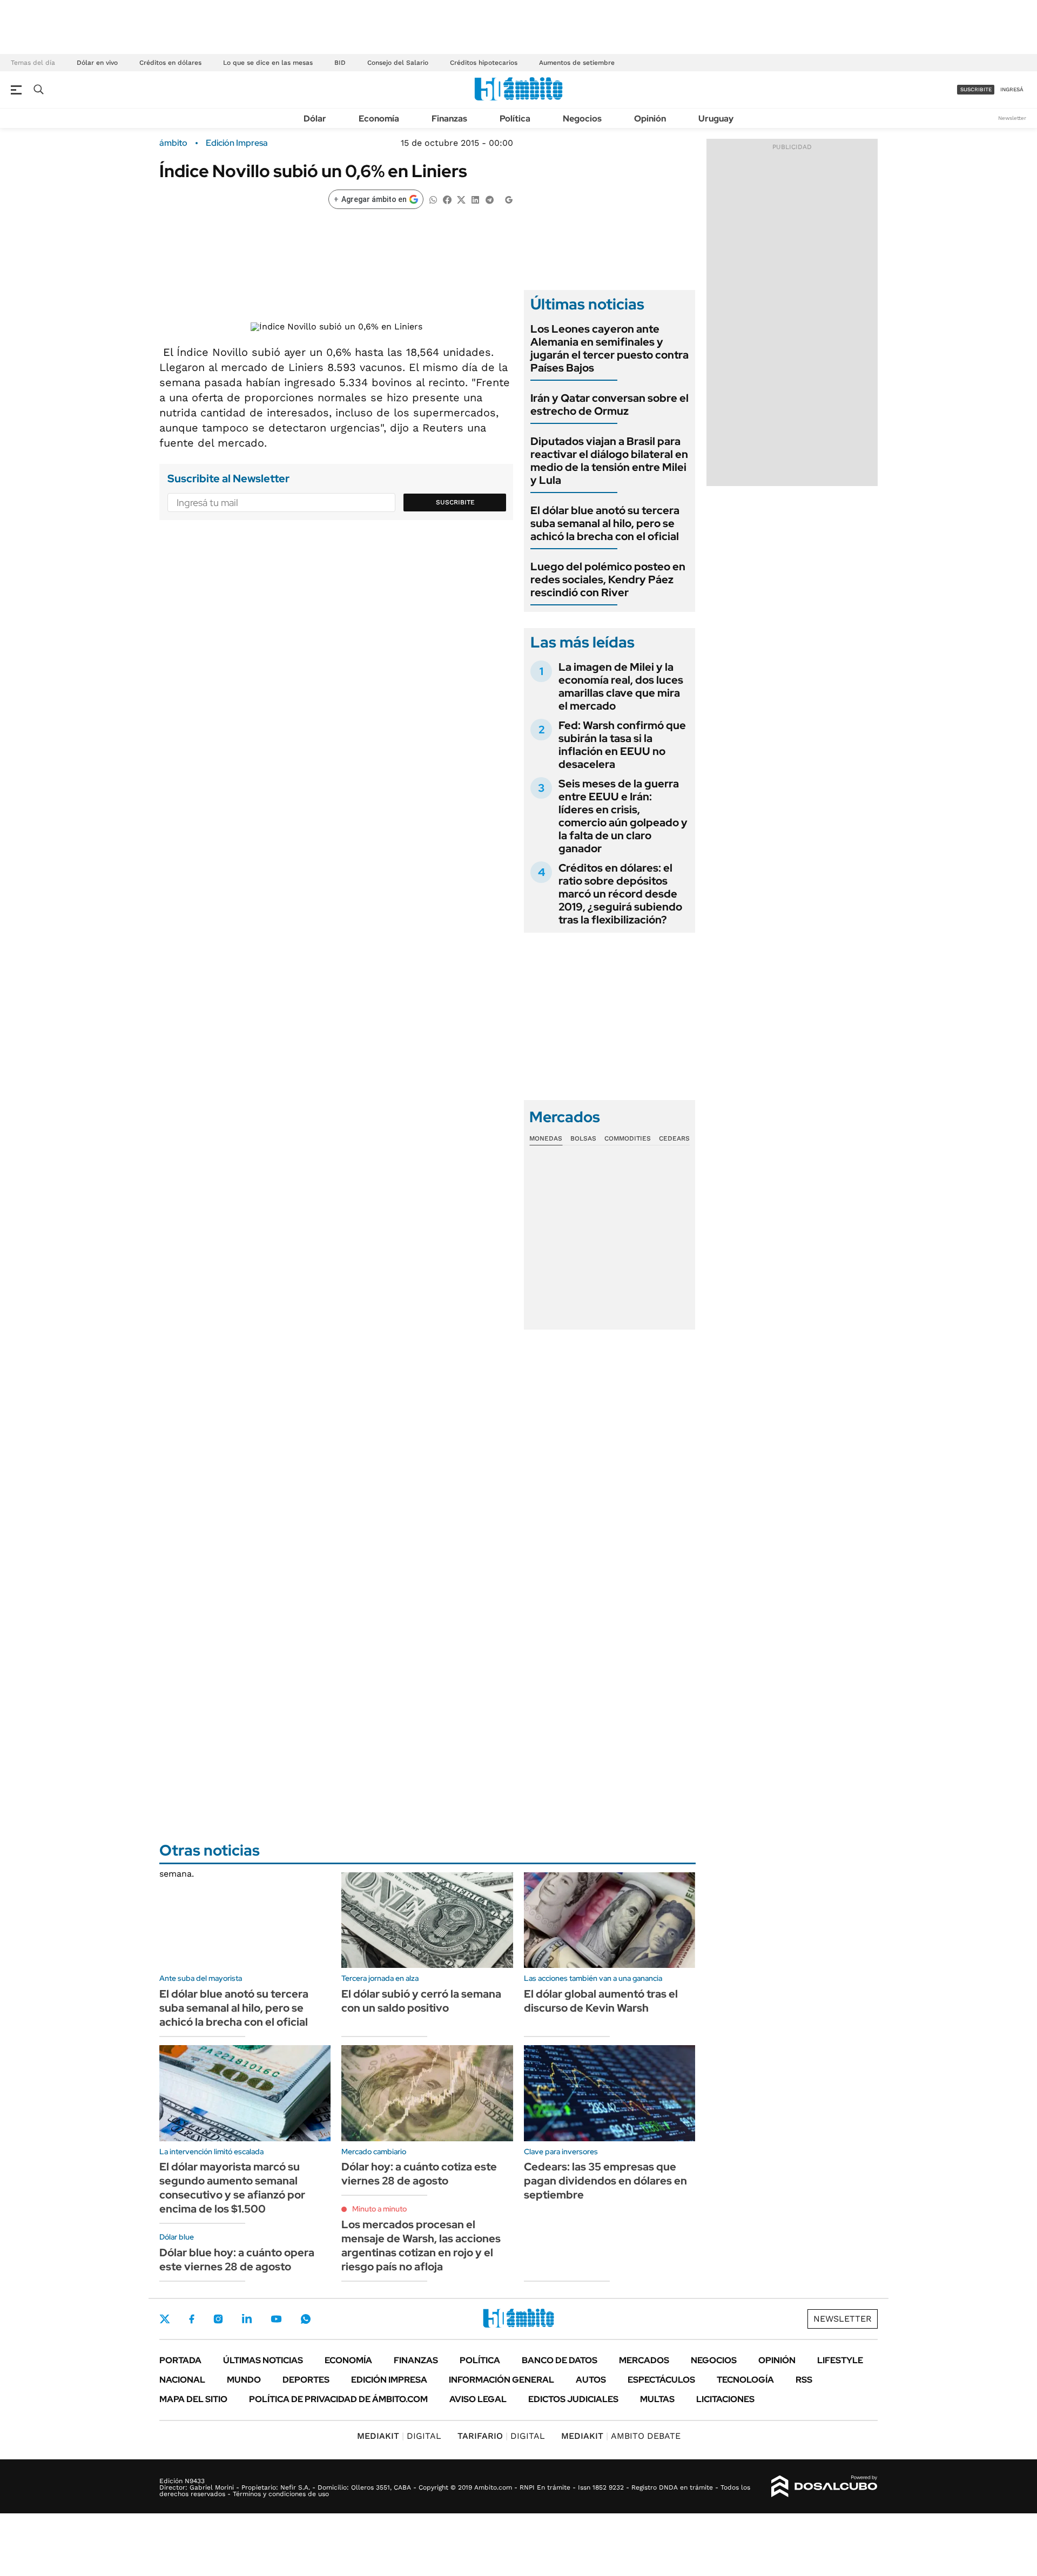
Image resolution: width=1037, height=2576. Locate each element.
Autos (591, 2380)
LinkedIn (247, 2319)
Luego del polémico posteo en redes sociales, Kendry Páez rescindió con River (608, 579)
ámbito (173, 143)
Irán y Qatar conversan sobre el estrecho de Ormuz (610, 404)
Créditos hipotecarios (484, 63)
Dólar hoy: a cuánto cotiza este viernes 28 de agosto (419, 2174)
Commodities (628, 1138)
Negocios (582, 119)
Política (515, 119)
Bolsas (583, 1138)
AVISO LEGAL (478, 2399)
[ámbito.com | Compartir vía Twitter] (461, 199)
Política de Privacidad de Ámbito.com (338, 2399)
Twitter (165, 2319)
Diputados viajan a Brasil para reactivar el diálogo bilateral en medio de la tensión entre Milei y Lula (609, 461)
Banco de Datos (560, 2360)
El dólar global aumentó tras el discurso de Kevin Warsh (601, 2001)
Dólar (315, 119)
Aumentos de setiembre (577, 63)
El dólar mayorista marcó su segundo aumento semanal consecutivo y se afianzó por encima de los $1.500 (232, 2188)
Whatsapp (306, 2319)
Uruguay (716, 119)
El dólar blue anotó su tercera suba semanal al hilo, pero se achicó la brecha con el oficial (605, 523)
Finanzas (449, 119)
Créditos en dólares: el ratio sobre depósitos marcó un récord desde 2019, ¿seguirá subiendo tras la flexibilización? (620, 894)
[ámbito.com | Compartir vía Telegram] (489, 199)
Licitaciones (725, 2399)
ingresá (1012, 89)
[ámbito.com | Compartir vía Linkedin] (475, 199)
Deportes (306, 2380)
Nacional (182, 2380)
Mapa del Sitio (193, 2399)
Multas (657, 2399)
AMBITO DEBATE (621, 2436)
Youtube (276, 2319)
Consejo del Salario (398, 63)
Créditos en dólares (170, 63)
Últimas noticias (263, 2360)
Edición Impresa (389, 2380)
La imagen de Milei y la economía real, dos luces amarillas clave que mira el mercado (621, 686)
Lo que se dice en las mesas (268, 63)
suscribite (976, 89)
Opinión (650, 119)
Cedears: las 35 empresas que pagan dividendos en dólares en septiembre (605, 2181)
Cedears (674, 1138)
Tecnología (745, 2380)
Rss (804, 2380)
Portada (180, 2360)
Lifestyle (840, 2360)
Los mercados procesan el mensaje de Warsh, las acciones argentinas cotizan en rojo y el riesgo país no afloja (421, 2245)
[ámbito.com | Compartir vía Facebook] (447, 199)
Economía (379, 119)
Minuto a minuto (379, 2209)
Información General (501, 2380)
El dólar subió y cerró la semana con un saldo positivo (421, 2001)
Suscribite (455, 502)
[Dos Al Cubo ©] (824, 2486)
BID (340, 63)
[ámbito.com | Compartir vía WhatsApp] (433, 199)
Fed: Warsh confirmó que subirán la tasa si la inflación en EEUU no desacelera (622, 745)
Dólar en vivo (97, 63)
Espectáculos (661, 2380)
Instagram (218, 2319)
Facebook (192, 2319)
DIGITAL (399, 2436)
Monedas (546, 1138)
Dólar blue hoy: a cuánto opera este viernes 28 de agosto (237, 2260)
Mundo (244, 2380)
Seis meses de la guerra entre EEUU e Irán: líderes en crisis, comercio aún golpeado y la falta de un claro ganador (623, 816)
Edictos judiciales (573, 2399)
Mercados (644, 2360)
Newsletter (1012, 118)
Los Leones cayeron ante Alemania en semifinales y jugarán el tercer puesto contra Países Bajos (610, 348)
